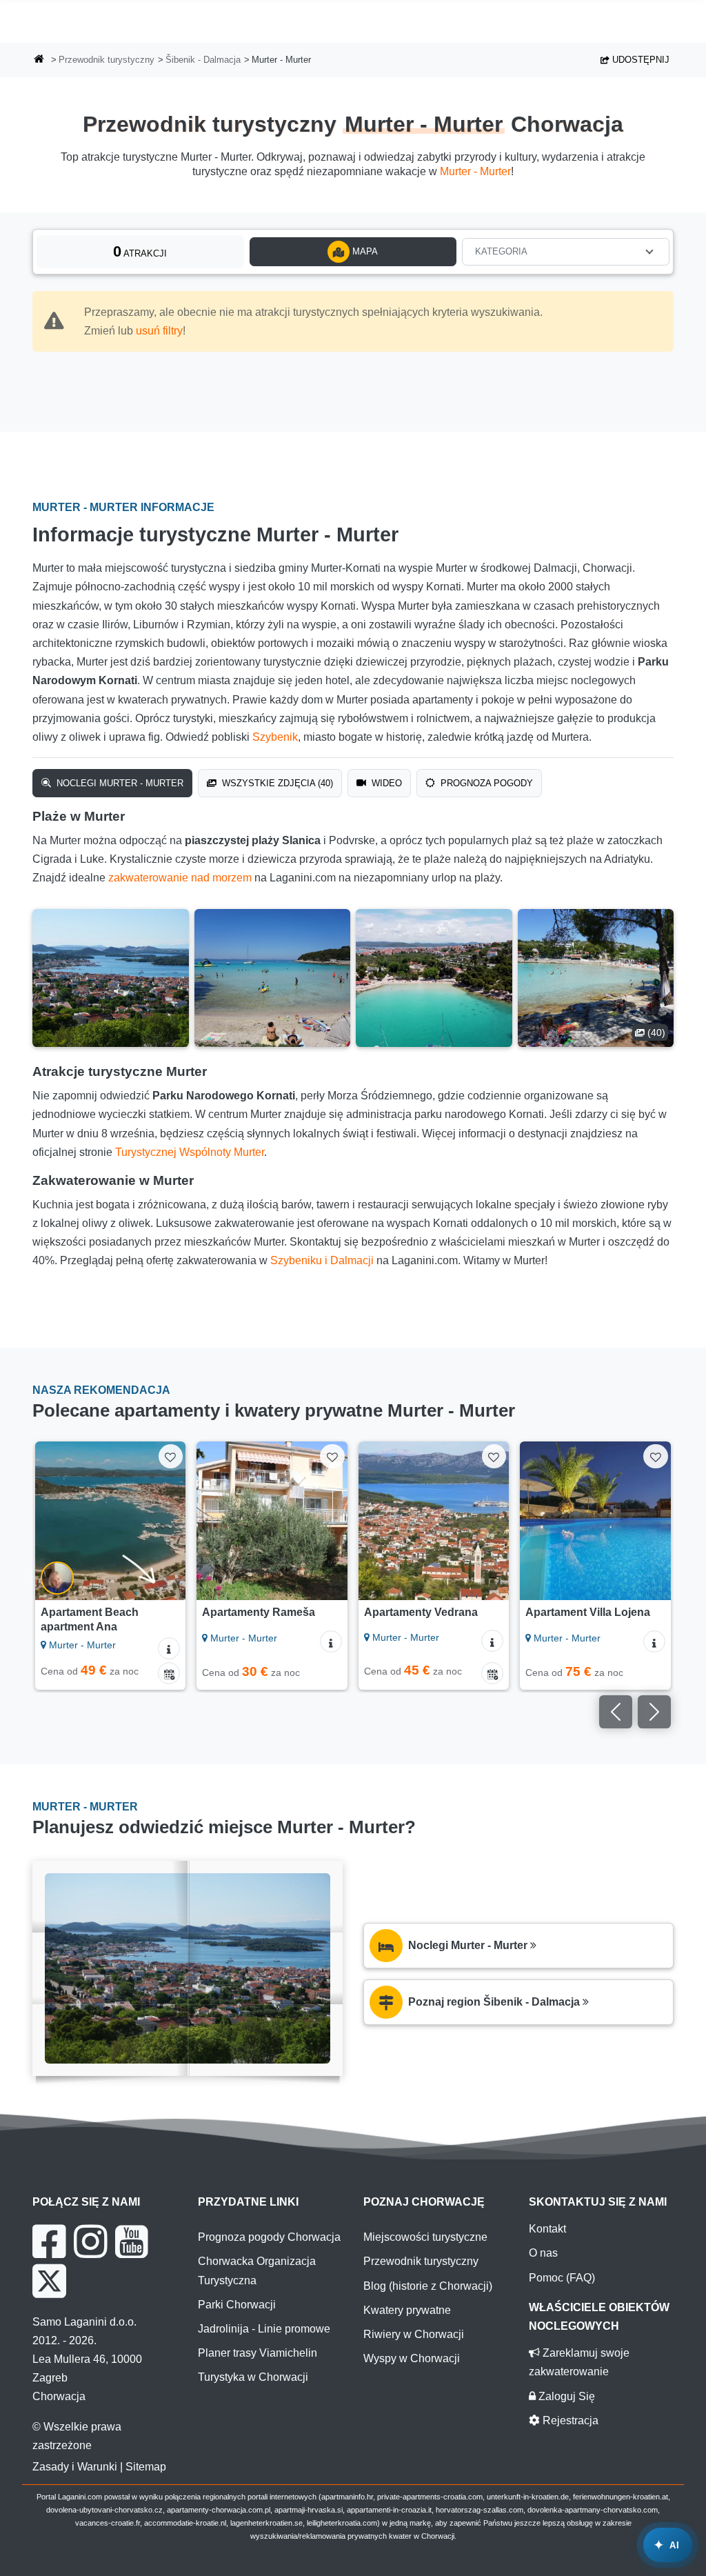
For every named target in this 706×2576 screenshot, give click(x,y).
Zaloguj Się (565, 2396)
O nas (543, 2253)
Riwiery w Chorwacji (414, 2334)
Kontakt (547, 2229)
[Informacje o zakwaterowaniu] (169, 1648)
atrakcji (140, 251)
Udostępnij (639, 60)
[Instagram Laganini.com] (90, 2241)
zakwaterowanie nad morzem (180, 878)
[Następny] (169, 1521)
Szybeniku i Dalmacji (322, 1260)
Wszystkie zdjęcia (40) (276, 783)
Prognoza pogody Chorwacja (269, 2237)
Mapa (364, 251)
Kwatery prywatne (407, 2310)
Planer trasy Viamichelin (258, 2353)
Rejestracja (569, 2420)
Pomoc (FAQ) (562, 2278)
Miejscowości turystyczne (425, 2237)
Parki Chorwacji (237, 2305)
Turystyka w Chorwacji (253, 2377)
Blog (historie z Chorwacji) (428, 2286)
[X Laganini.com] (49, 2281)
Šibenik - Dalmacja (203, 60)
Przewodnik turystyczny (107, 60)
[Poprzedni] (52, 1521)
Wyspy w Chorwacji (412, 2358)
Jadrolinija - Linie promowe (264, 2329)
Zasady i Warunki (75, 2467)
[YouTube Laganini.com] (131, 2241)
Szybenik (275, 737)
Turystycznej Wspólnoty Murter (190, 1152)
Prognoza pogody (485, 783)
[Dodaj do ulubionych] (171, 1456)
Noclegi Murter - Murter (119, 783)
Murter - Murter (475, 171)
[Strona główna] (39, 60)
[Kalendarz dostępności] (169, 1673)
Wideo (385, 783)
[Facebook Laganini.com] (49, 2241)
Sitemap (146, 2467)
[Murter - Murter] (111, 978)
